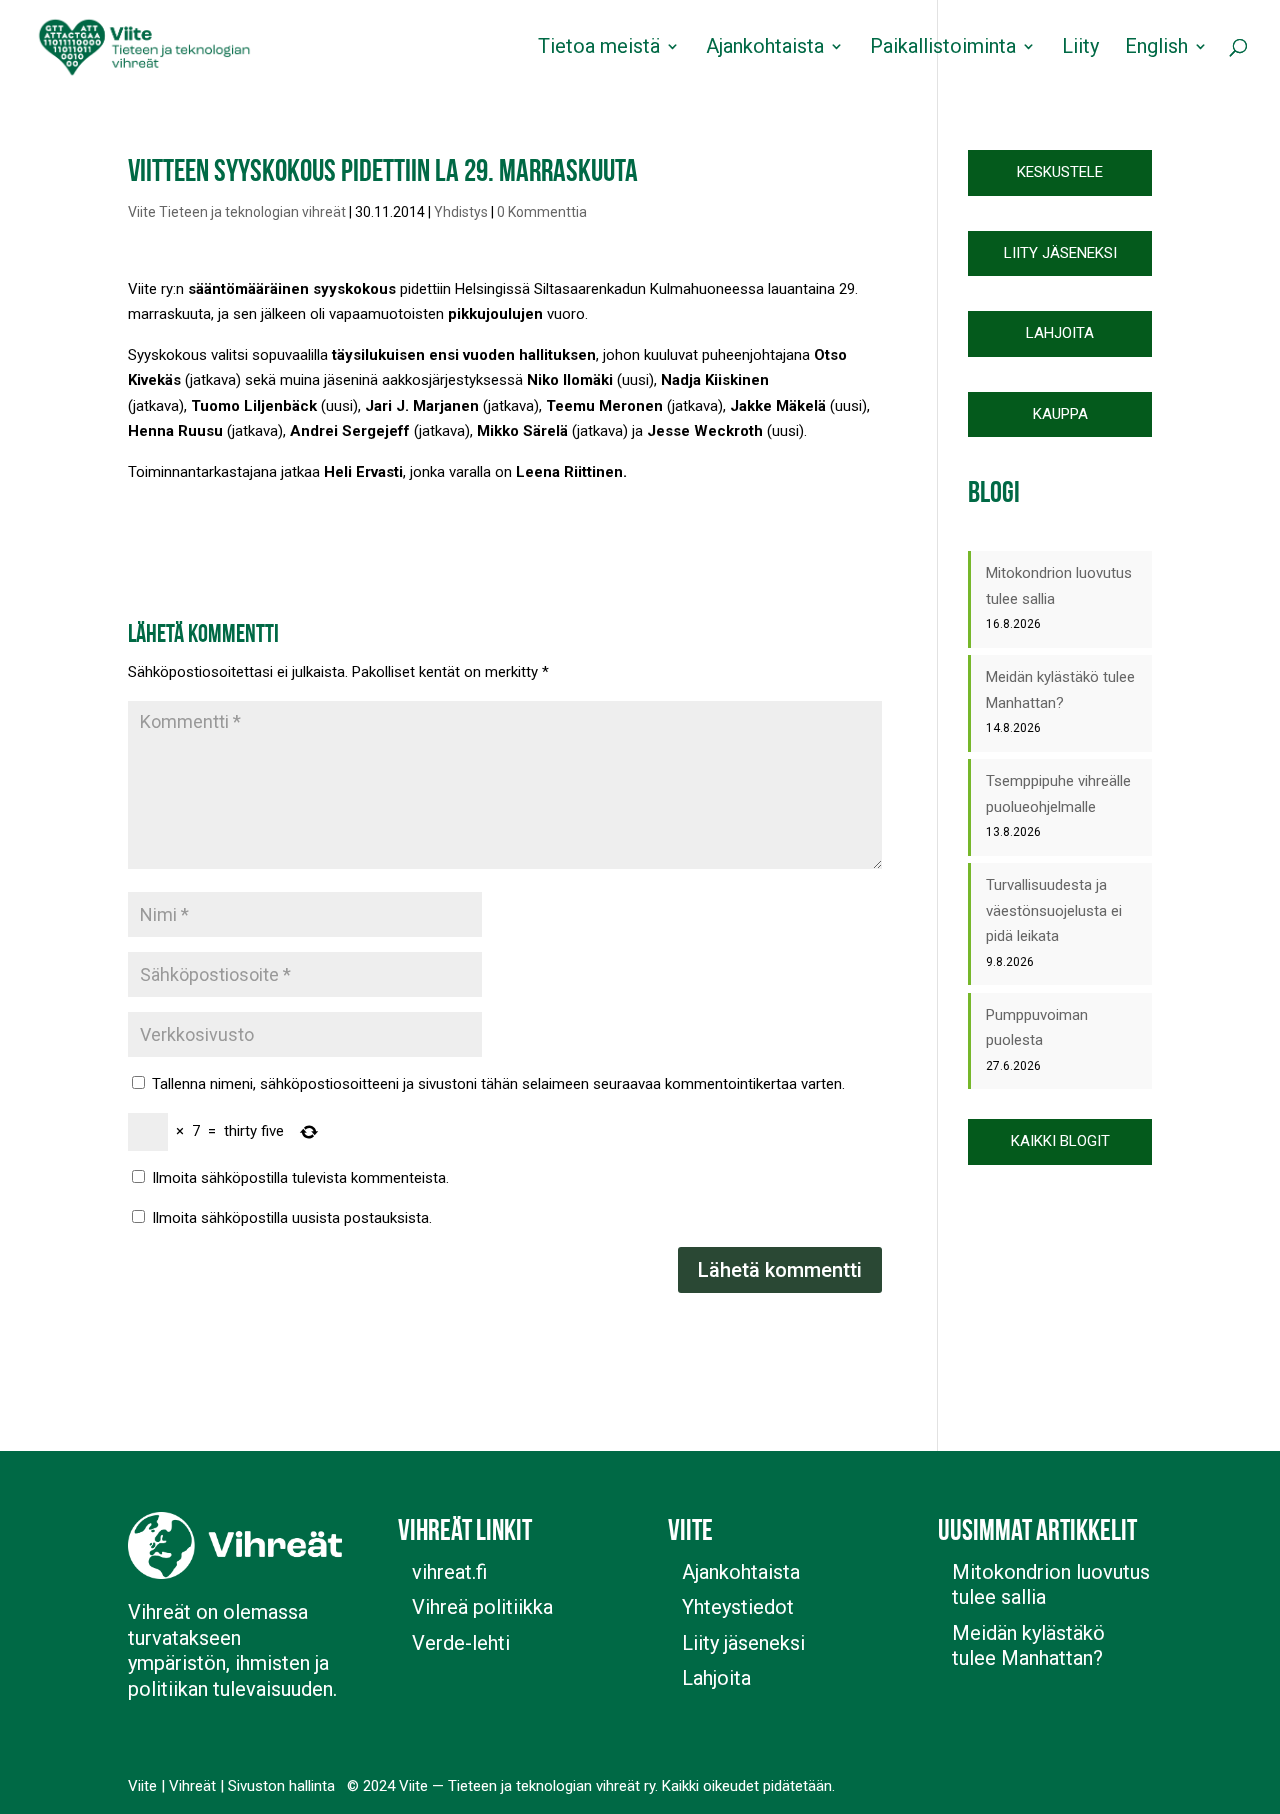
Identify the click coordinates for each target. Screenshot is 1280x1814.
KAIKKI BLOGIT (1060, 1141)
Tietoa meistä (599, 48)
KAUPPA (1060, 414)
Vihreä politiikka (482, 1607)
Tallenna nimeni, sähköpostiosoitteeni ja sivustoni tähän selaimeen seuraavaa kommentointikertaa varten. (498, 1084)
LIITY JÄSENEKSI (1060, 253)
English (1156, 48)
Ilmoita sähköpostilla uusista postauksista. (292, 1218)
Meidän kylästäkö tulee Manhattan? (1028, 1646)
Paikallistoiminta (943, 48)
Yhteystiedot (738, 1607)
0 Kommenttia (542, 212)
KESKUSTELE (1060, 172)
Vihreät (192, 1786)
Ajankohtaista (765, 48)
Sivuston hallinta (281, 1786)
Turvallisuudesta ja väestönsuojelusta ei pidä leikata (1054, 910)
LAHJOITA (1060, 333)
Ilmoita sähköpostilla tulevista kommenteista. (300, 1178)
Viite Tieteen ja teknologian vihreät (237, 212)
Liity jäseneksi (743, 1643)
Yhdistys (461, 212)
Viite (142, 1786)
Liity (1080, 48)
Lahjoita (716, 1678)
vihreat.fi (449, 1572)
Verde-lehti (461, 1643)
